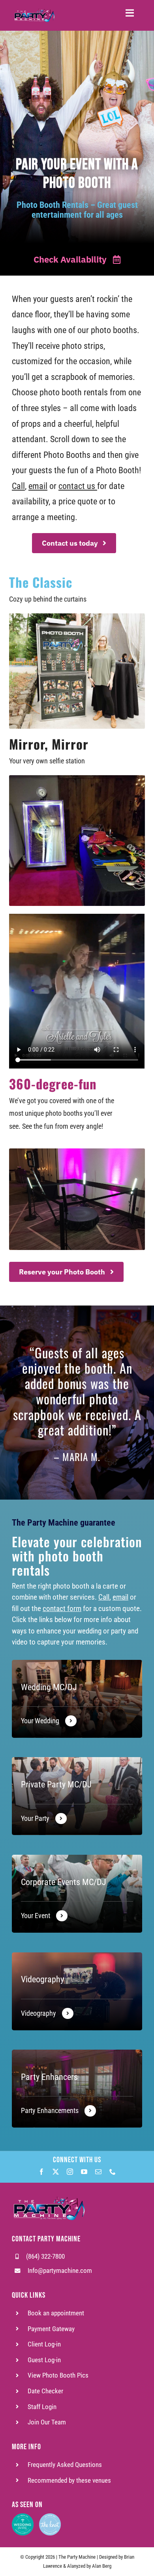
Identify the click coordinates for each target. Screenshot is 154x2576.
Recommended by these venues (69, 2481)
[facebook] (41, 2172)
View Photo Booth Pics (58, 2375)
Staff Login (42, 2407)
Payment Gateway (51, 2329)
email (38, 486)
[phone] (113, 2172)
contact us (77, 486)
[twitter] (56, 2172)
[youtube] (84, 2172)
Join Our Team (47, 2422)
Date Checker (45, 2391)
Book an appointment (56, 2313)
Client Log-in (44, 2344)
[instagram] (70, 2172)
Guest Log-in (44, 2360)
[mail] (98, 2172)
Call (18, 486)
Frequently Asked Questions (65, 2465)
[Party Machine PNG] (48, 2190)
